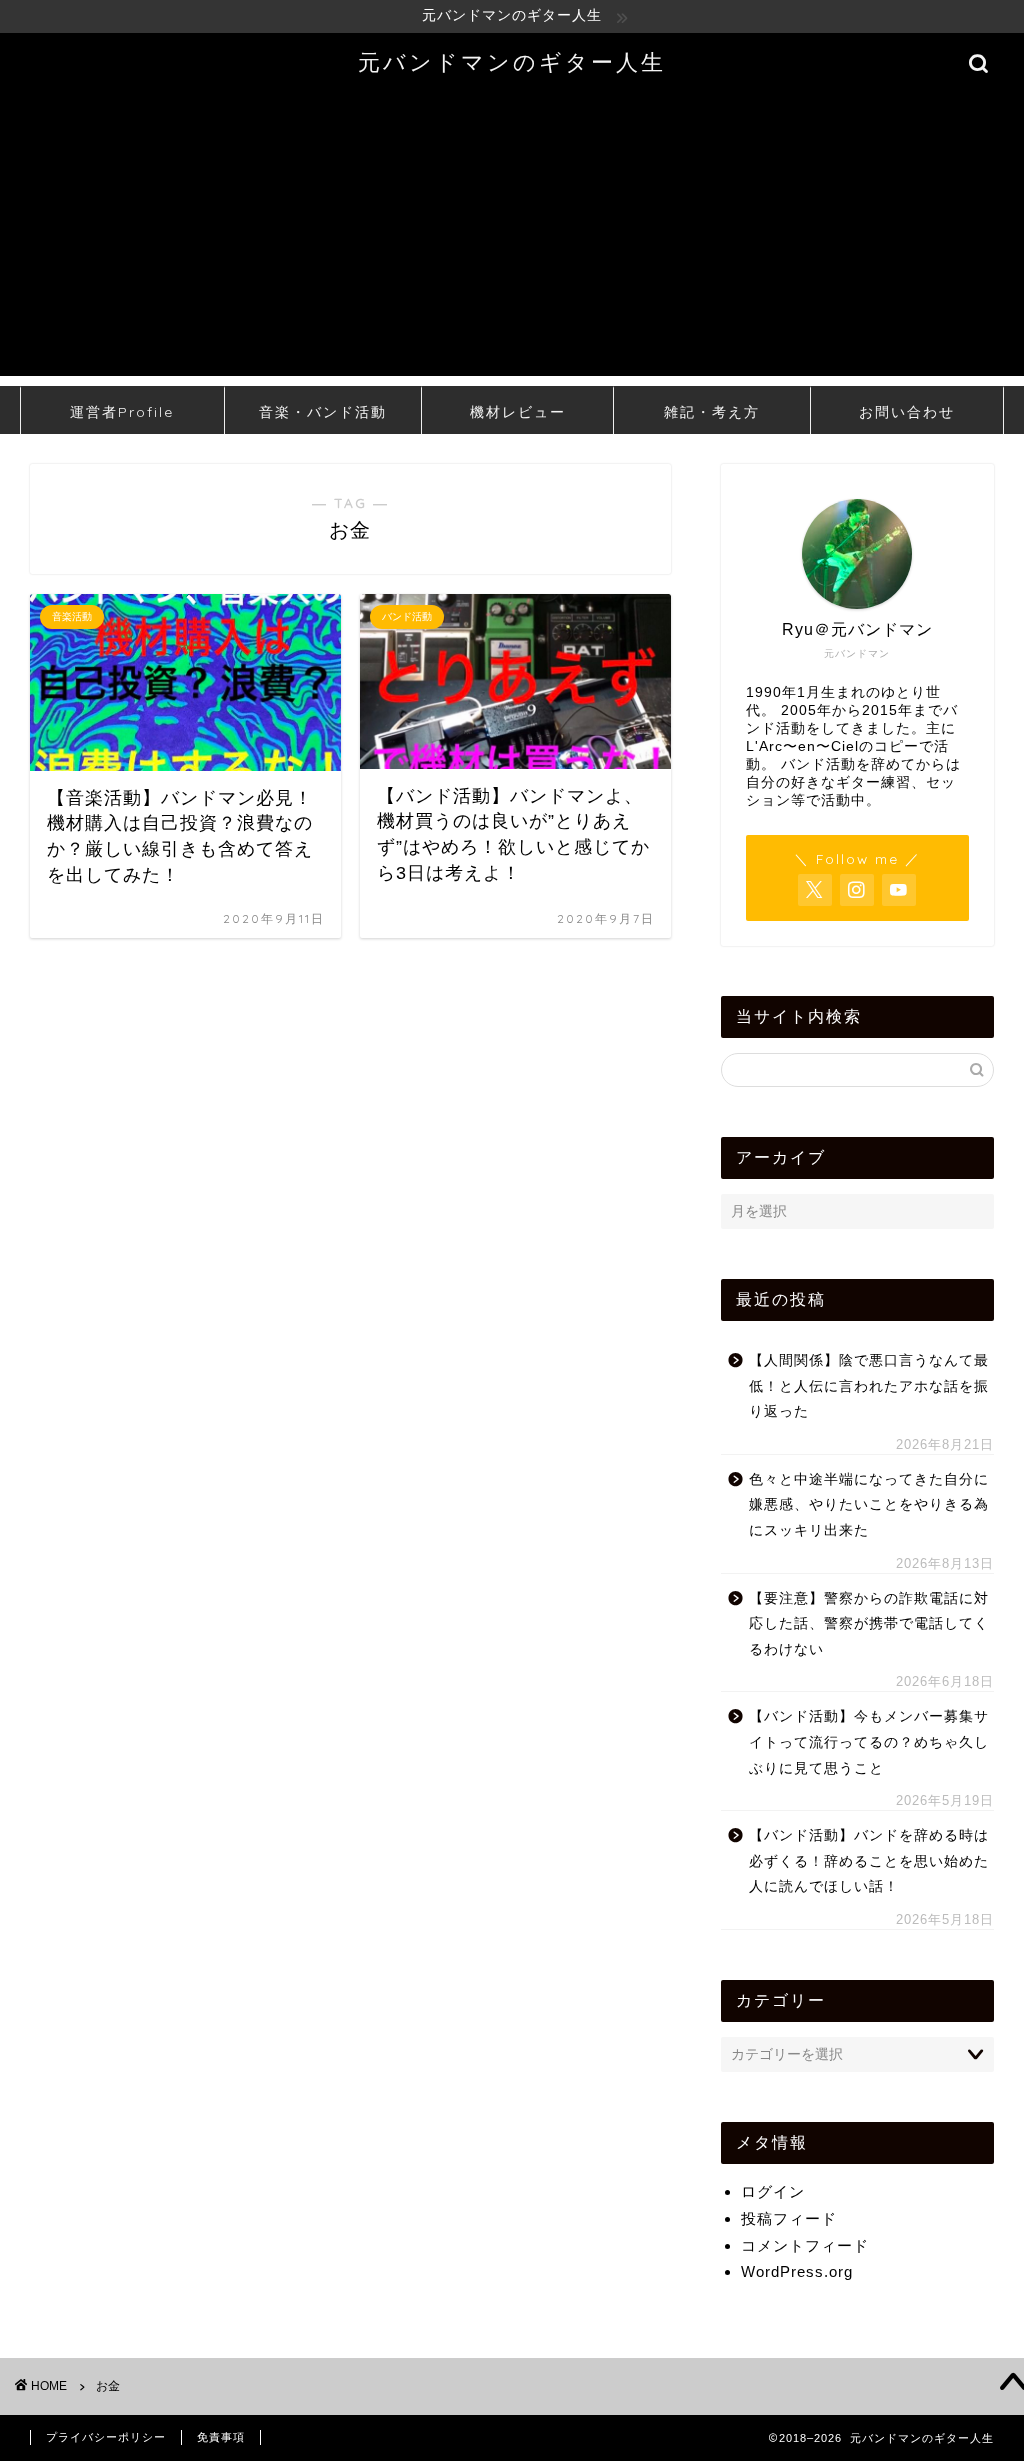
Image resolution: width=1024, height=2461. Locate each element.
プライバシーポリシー (106, 2437)
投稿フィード (789, 2218)
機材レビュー (518, 412)
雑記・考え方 (712, 412)
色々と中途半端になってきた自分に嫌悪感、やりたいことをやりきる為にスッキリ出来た (869, 1505)
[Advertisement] (512, 236)
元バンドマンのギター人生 (512, 61)
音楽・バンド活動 (323, 412)
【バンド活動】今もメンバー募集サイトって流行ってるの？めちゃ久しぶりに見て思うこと (869, 1742)
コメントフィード (805, 2245)
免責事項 (221, 2437)
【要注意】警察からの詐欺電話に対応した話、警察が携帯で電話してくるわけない (869, 1624)
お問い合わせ (907, 412)
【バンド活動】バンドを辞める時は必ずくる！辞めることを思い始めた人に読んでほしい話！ (869, 1861)
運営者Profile (122, 412)
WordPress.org (797, 2271)
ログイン (773, 2191)
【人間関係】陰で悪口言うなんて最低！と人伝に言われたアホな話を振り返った (869, 1386)
